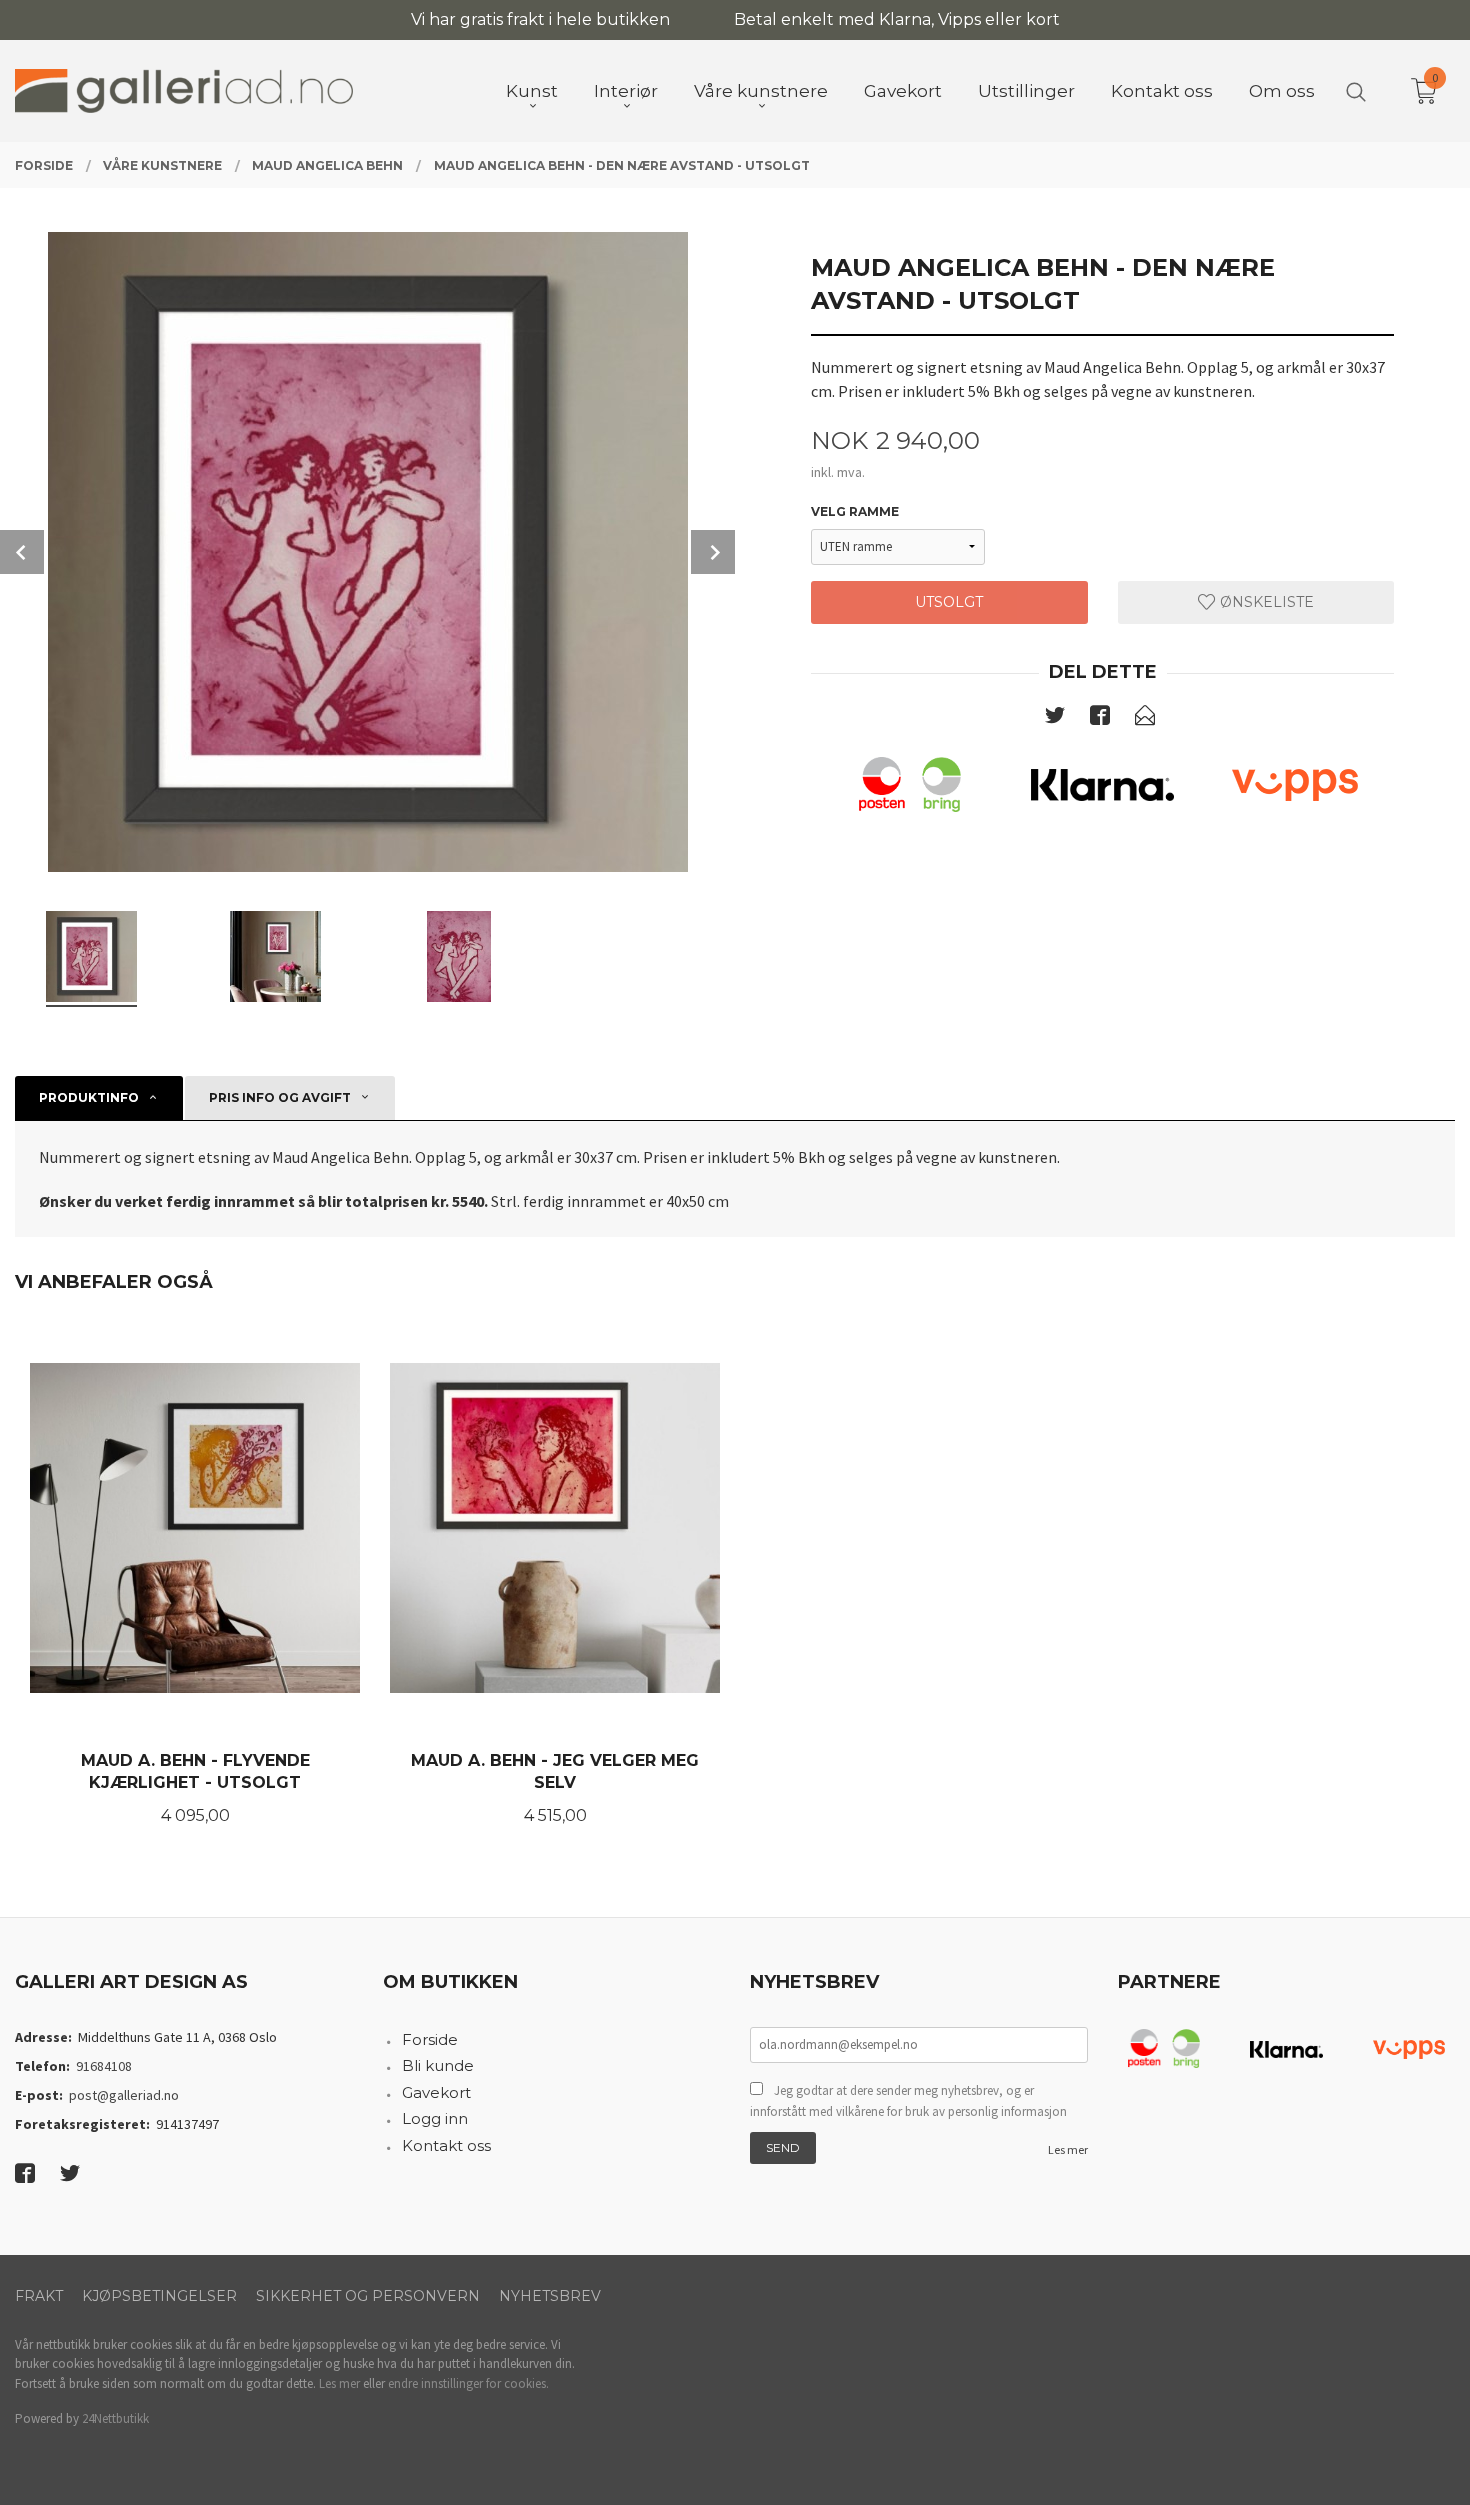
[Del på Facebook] (1100, 719)
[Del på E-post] (1145, 719)
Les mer (1068, 2149)
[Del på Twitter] (1055, 719)
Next (713, 552)
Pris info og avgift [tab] (280, 1097)
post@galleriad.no (124, 2095)
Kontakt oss (446, 2145)
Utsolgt (949, 602)
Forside (430, 2039)
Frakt (39, 2296)
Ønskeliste (1265, 602)
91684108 (104, 2066)
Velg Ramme (855, 511)
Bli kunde (438, 2065)
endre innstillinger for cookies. (468, 2383)
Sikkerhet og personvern (368, 2296)
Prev (22, 552)
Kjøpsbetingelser (159, 2296)
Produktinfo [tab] (89, 1097)
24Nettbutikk (115, 2418)
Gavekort (436, 2092)
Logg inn (435, 2118)
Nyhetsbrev (550, 2296)
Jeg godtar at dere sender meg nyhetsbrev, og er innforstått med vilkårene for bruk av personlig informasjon (908, 2101)
